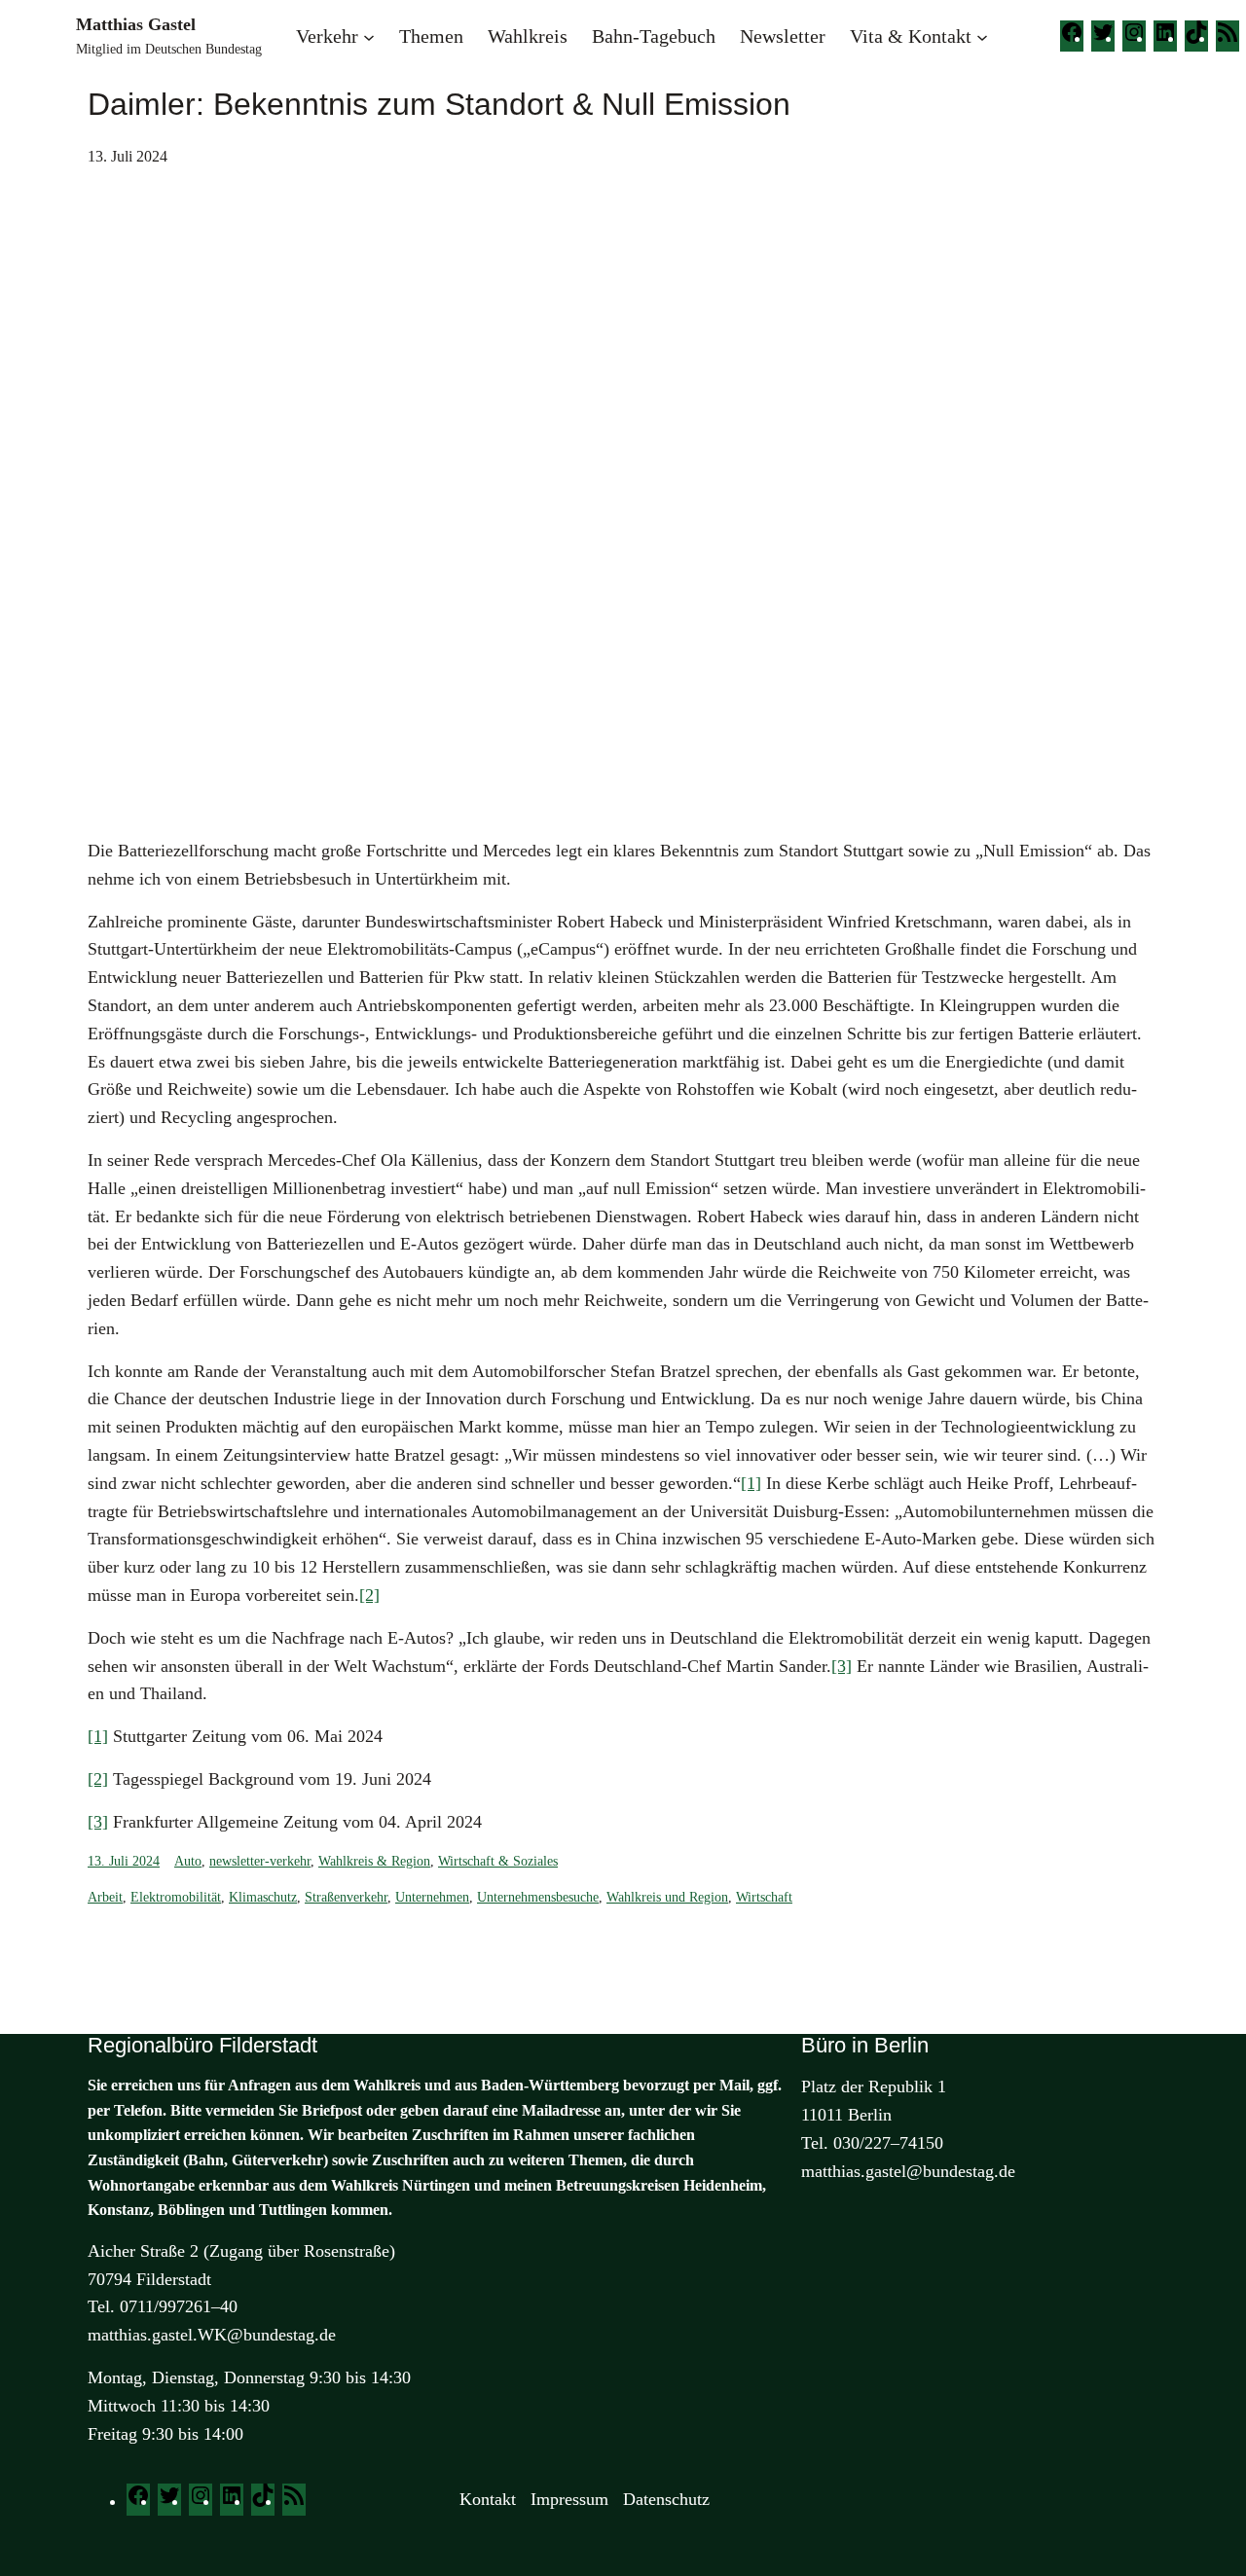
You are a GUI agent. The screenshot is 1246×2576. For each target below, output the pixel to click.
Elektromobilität (176, 1897)
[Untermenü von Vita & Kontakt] (982, 36)
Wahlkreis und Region (667, 1897)
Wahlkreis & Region (374, 1861)
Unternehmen (432, 1897)
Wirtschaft (764, 1897)
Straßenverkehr (346, 1897)
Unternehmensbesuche (538, 1897)
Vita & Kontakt (911, 36)
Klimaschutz (263, 1897)
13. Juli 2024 (124, 1861)
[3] (842, 1666)
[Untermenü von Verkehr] (369, 36)
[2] (369, 1595)
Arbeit (105, 1897)
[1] (751, 1483)
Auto (188, 1861)
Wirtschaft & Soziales (498, 1861)
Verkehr (327, 36)
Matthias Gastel (136, 24)
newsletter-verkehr (260, 1861)
